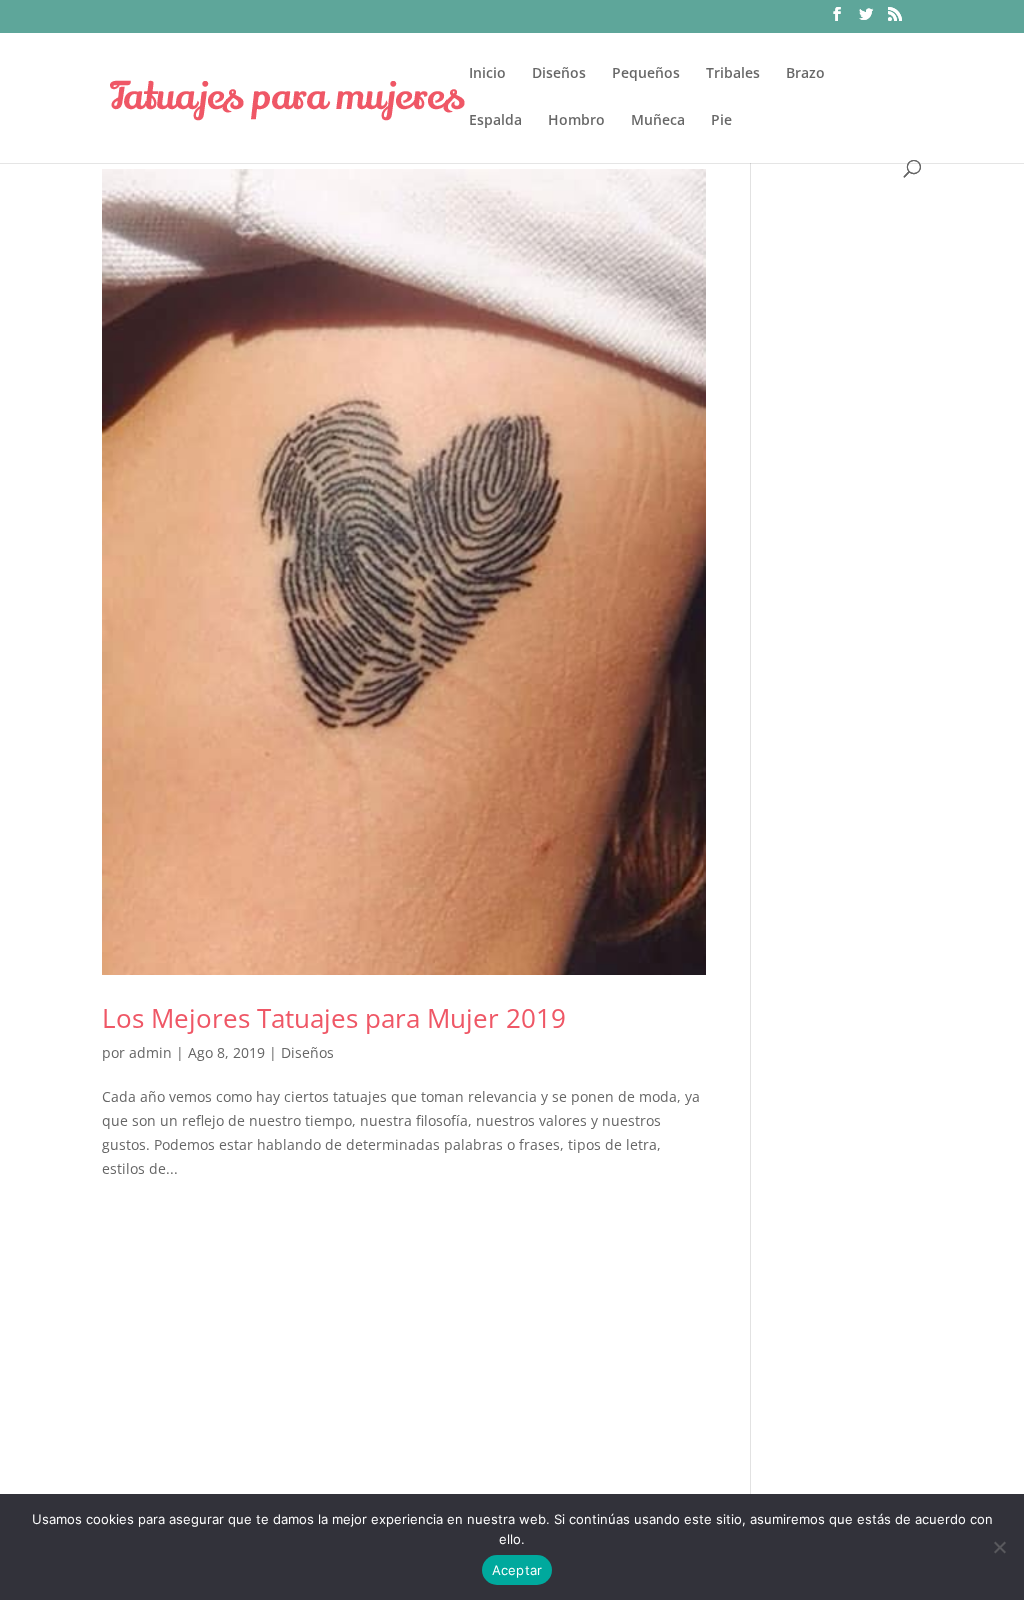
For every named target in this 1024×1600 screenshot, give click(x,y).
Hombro (576, 121)
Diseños (559, 74)
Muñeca (658, 121)
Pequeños (646, 74)
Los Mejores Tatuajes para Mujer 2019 (334, 1018)
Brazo (805, 74)
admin (150, 1052)
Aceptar (517, 1570)
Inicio (487, 74)
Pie (721, 121)
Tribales (733, 74)
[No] (999, 1547)
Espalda (495, 121)
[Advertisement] (851, 517)
